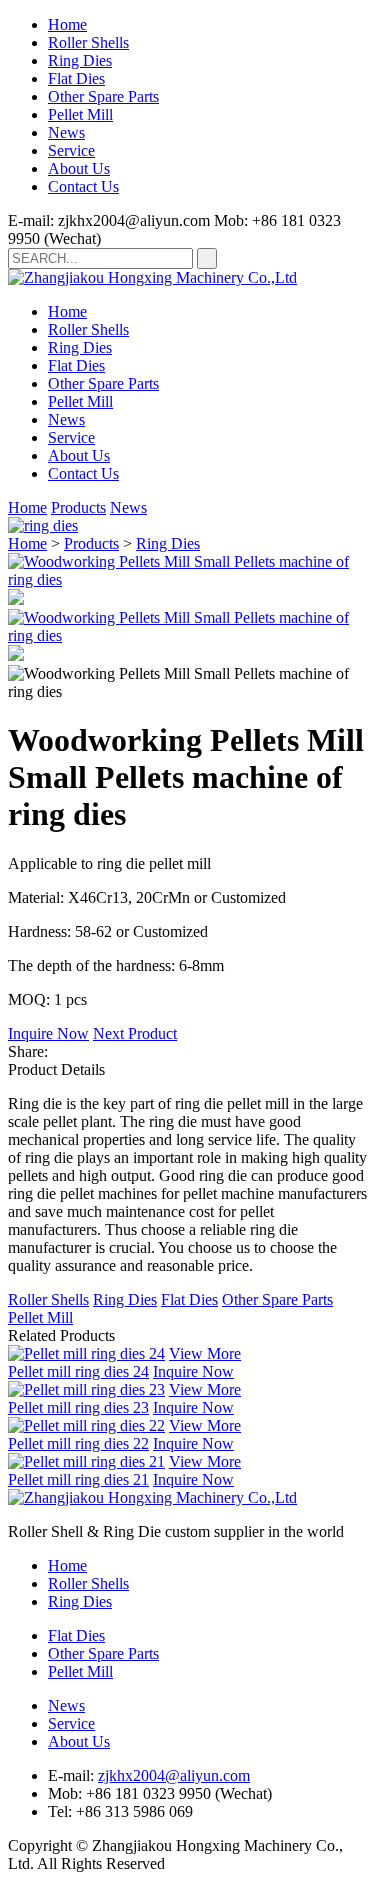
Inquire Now (48, 1033)
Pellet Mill (80, 114)
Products (78, 507)
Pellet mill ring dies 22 (78, 1443)
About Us (79, 168)
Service (71, 150)
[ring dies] (43, 525)
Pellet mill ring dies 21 (78, 1479)
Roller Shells (88, 42)
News (66, 132)
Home (67, 24)
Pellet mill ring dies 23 (78, 1407)
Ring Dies (80, 60)
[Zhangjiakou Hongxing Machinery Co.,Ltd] (152, 277)
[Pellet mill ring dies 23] (86, 1389)
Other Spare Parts (103, 96)
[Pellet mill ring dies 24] (86, 1353)
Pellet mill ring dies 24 (78, 1371)
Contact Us (83, 186)
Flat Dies (76, 78)
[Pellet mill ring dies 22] (86, 1425)
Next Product (135, 1033)
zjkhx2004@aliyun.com (174, 1775)
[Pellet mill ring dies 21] (86, 1461)
